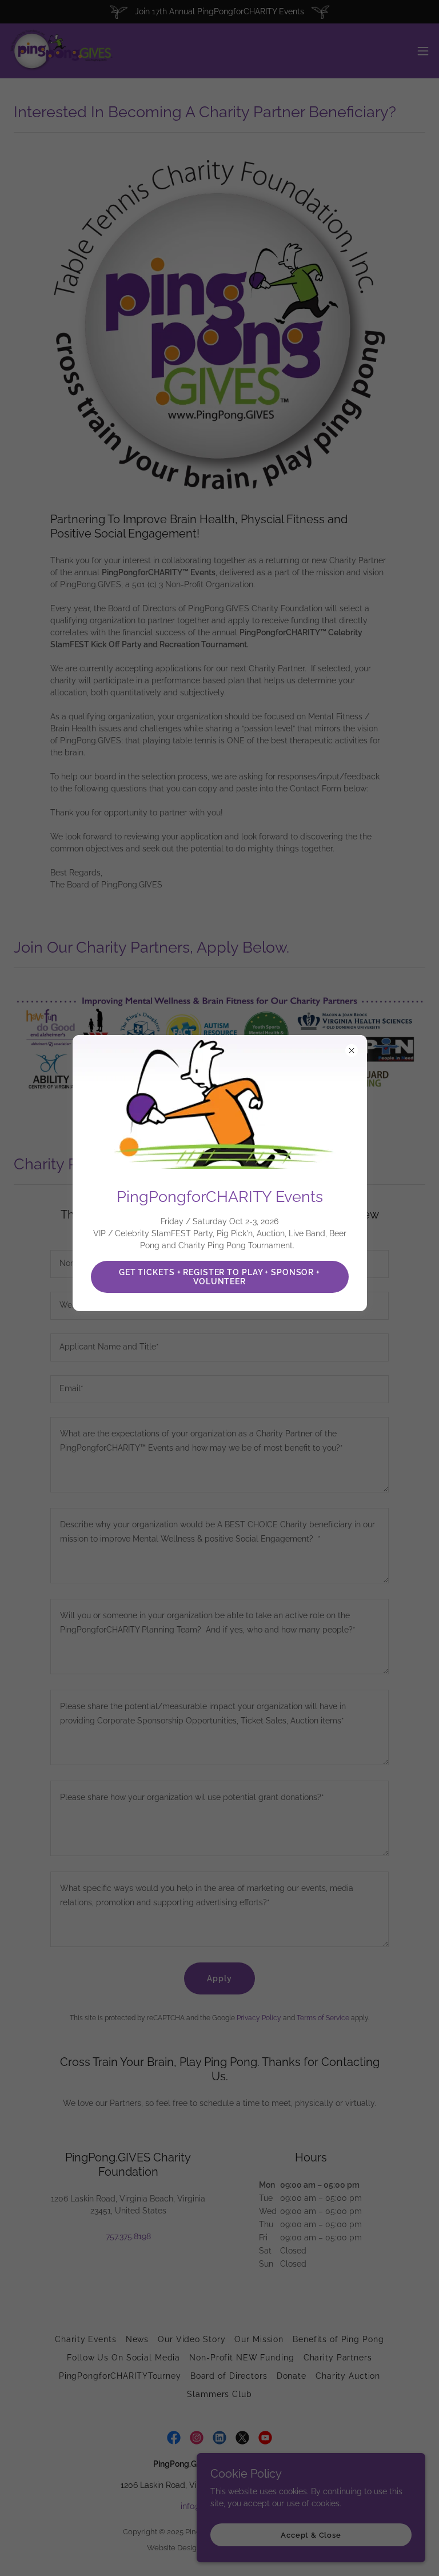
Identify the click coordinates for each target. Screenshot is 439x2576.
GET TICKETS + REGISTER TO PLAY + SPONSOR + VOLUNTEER (219, 1277)
